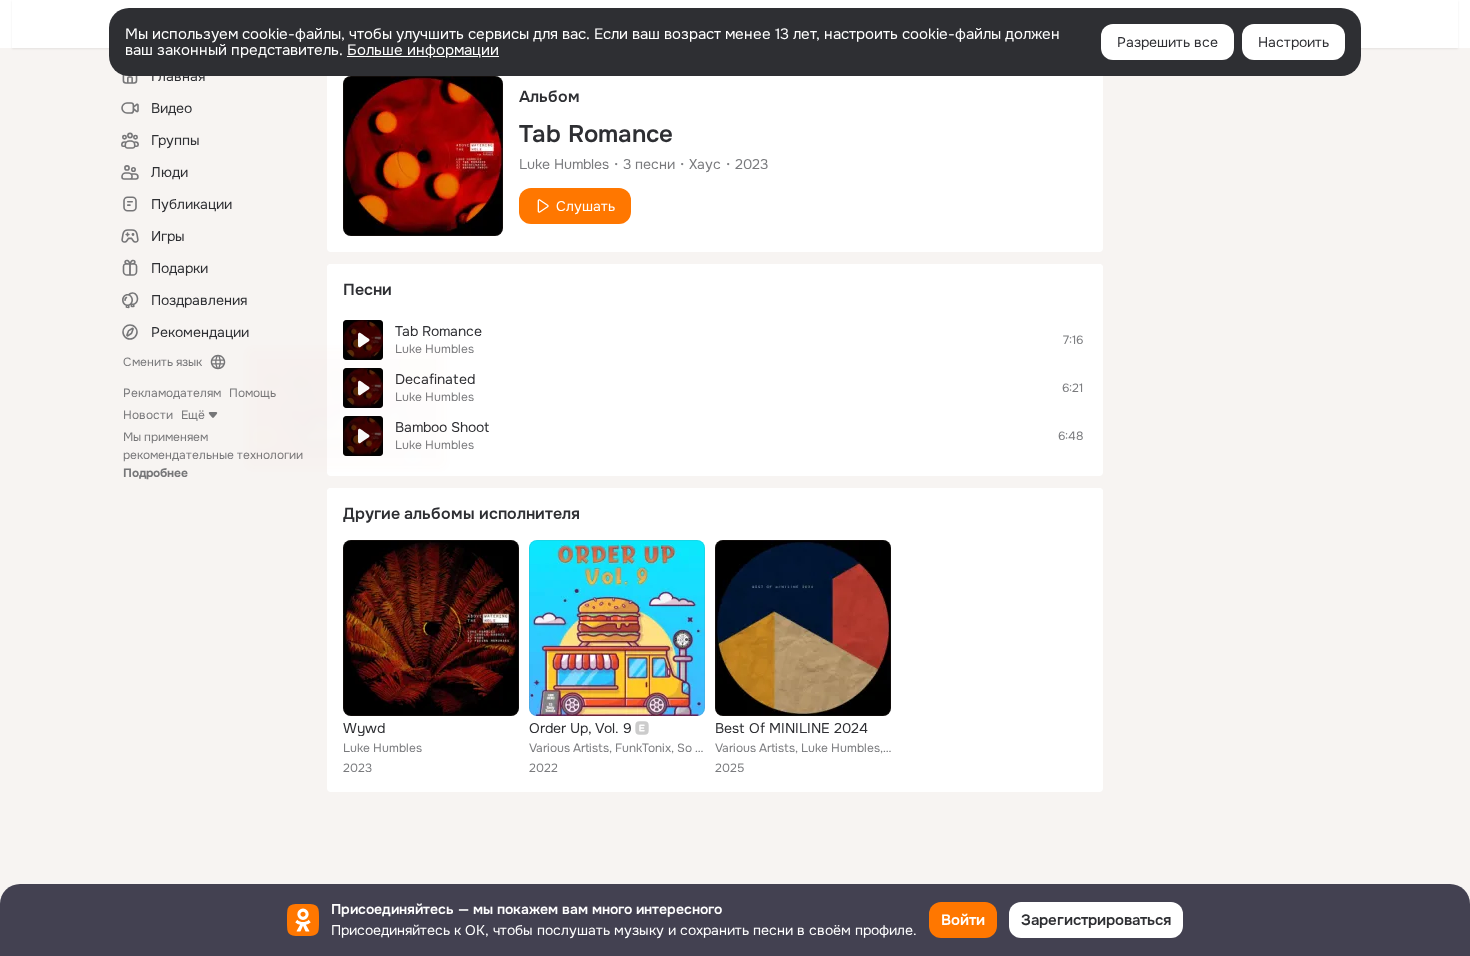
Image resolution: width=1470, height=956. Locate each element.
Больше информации (423, 50)
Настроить (1293, 42)
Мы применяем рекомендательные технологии (213, 455)
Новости (148, 415)
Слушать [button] (585, 206)
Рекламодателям (172, 393)
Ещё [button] (193, 415)
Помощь (252, 393)
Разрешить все (1167, 42)
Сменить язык (162, 362)
